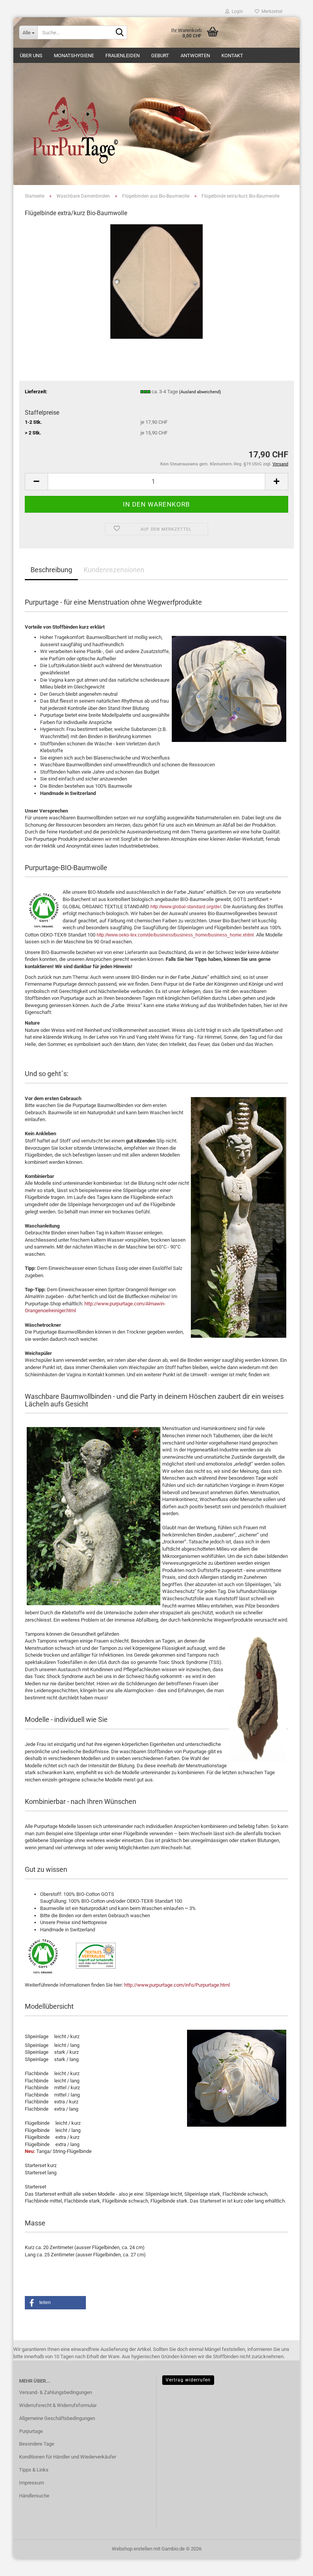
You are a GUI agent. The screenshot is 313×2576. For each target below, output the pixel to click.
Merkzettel (271, 11)
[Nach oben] (292, 2565)
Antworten (195, 56)
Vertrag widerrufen (188, 2380)
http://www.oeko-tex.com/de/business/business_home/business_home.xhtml (175, 935)
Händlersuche (34, 2496)
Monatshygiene (74, 56)
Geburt (160, 56)
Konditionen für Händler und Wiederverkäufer (68, 2457)
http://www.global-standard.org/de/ (186, 907)
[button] (36, 482)
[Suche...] (120, 33)
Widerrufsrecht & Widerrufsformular (58, 2405)
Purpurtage (31, 2431)
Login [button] (236, 11)
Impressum (31, 2483)
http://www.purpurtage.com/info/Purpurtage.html (177, 1985)
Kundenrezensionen (114, 570)
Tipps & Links (34, 2470)
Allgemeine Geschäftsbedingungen (57, 2418)
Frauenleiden (123, 56)
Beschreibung (51, 570)
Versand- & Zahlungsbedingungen (56, 2392)
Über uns (31, 56)
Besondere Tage (37, 2444)
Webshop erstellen (132, 2549)
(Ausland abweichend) (200, 392)
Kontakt (232, 56)
